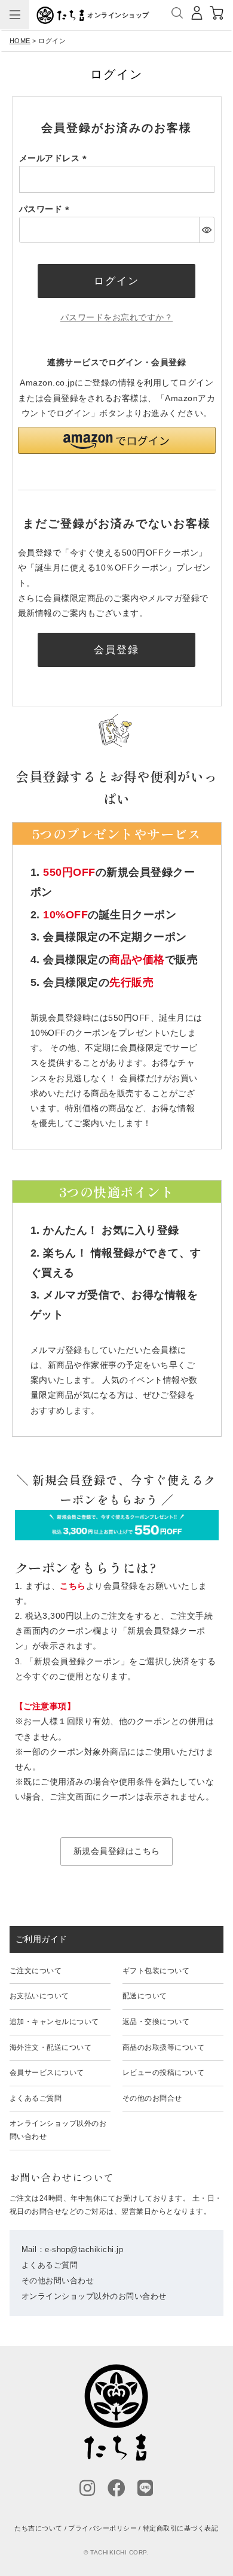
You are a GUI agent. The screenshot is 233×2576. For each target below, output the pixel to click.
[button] (117, 440)
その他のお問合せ (152, 2098)
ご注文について (36, 1971)
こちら (73, 1586)
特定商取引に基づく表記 (181, 2528)
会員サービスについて (47, 2073)
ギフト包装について (156, 1971)
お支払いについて (39, 1996)
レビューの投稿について (164, 2073)
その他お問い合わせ (58, 2281)
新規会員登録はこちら (117, 1851)
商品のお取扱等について (164, 2047)
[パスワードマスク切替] (206, 230)
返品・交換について (156, 2022)
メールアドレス (55, 158)
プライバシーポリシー (102, 2528)
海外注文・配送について (51, 2047)
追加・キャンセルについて (54, 2022)
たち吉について (39, 2528)
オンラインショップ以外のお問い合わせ (58, 2130)
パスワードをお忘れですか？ (117, 317)
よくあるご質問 (36, 2098)
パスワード (46, 209)
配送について (145, 1996)
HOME (20, 41)
